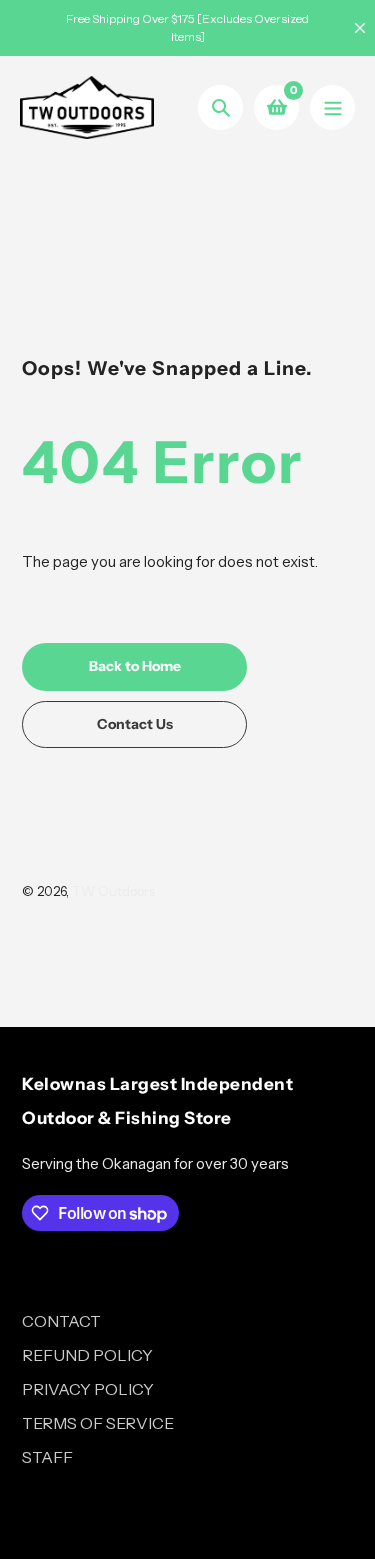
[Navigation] (332, 107)
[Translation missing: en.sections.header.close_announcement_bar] (360, 28)
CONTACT (61, 1321)
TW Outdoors (113, 891)
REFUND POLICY (87, 1355)
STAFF (47, 1457)
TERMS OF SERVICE (98, 1423)
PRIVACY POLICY (88, 1389)
